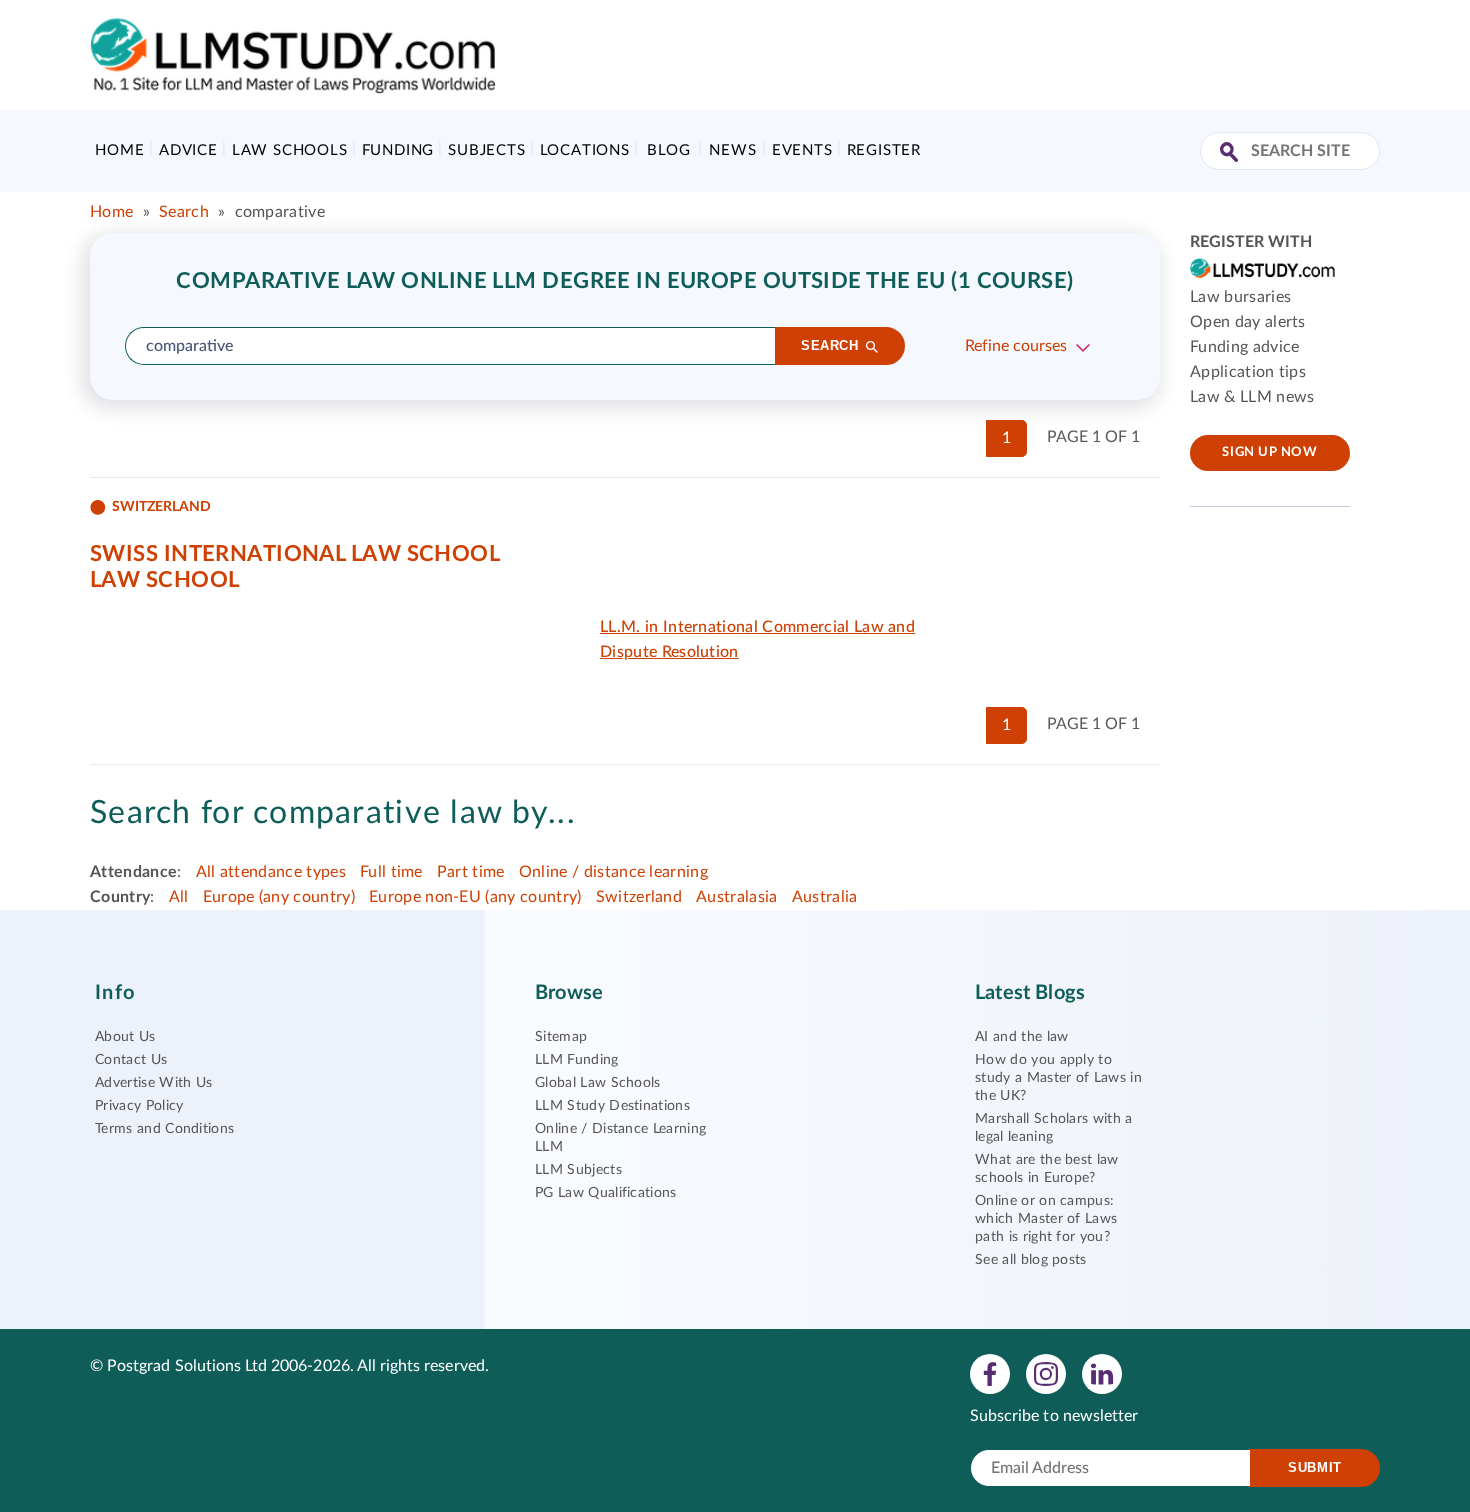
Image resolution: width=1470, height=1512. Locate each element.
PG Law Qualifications (606, 1193)
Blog (668, 150)
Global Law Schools (598, 1083)
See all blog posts (1031, 1260)
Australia (825, 897)
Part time (471, 872)
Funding (398, 150)
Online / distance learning (613, 872)
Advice (188, 150)
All (179, 897)
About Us (125, 1037)
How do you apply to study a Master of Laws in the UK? (1058, 1078)
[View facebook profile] (990, 1373)
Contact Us (131, 1060)
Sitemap (561, 1037)
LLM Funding (577, 1060)
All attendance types (271, 872)
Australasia (737, 897)
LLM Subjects (578, 1170)
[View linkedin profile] (1102, 1373)
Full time (391, 872)
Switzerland (639, 897)
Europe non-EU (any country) (475, 897)
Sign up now (1269, 452)
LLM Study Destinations (612, 1106)
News (732, 150)
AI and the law (1021, 1037)
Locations (585, 150)
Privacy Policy (139, 1106)
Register (884, 150)
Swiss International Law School (295, 554)
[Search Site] (1231, 153)
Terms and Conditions (164, 1129)
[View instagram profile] (1046, 1373)
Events (802, 150)
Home (119, 150)
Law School (164, 580)
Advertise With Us (153, 1083)
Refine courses (1016, 346)
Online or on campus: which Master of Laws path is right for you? (1046, 1219)
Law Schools (290, 150)
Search (184, 212)
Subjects (486, 150)
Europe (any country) (279, 897)
